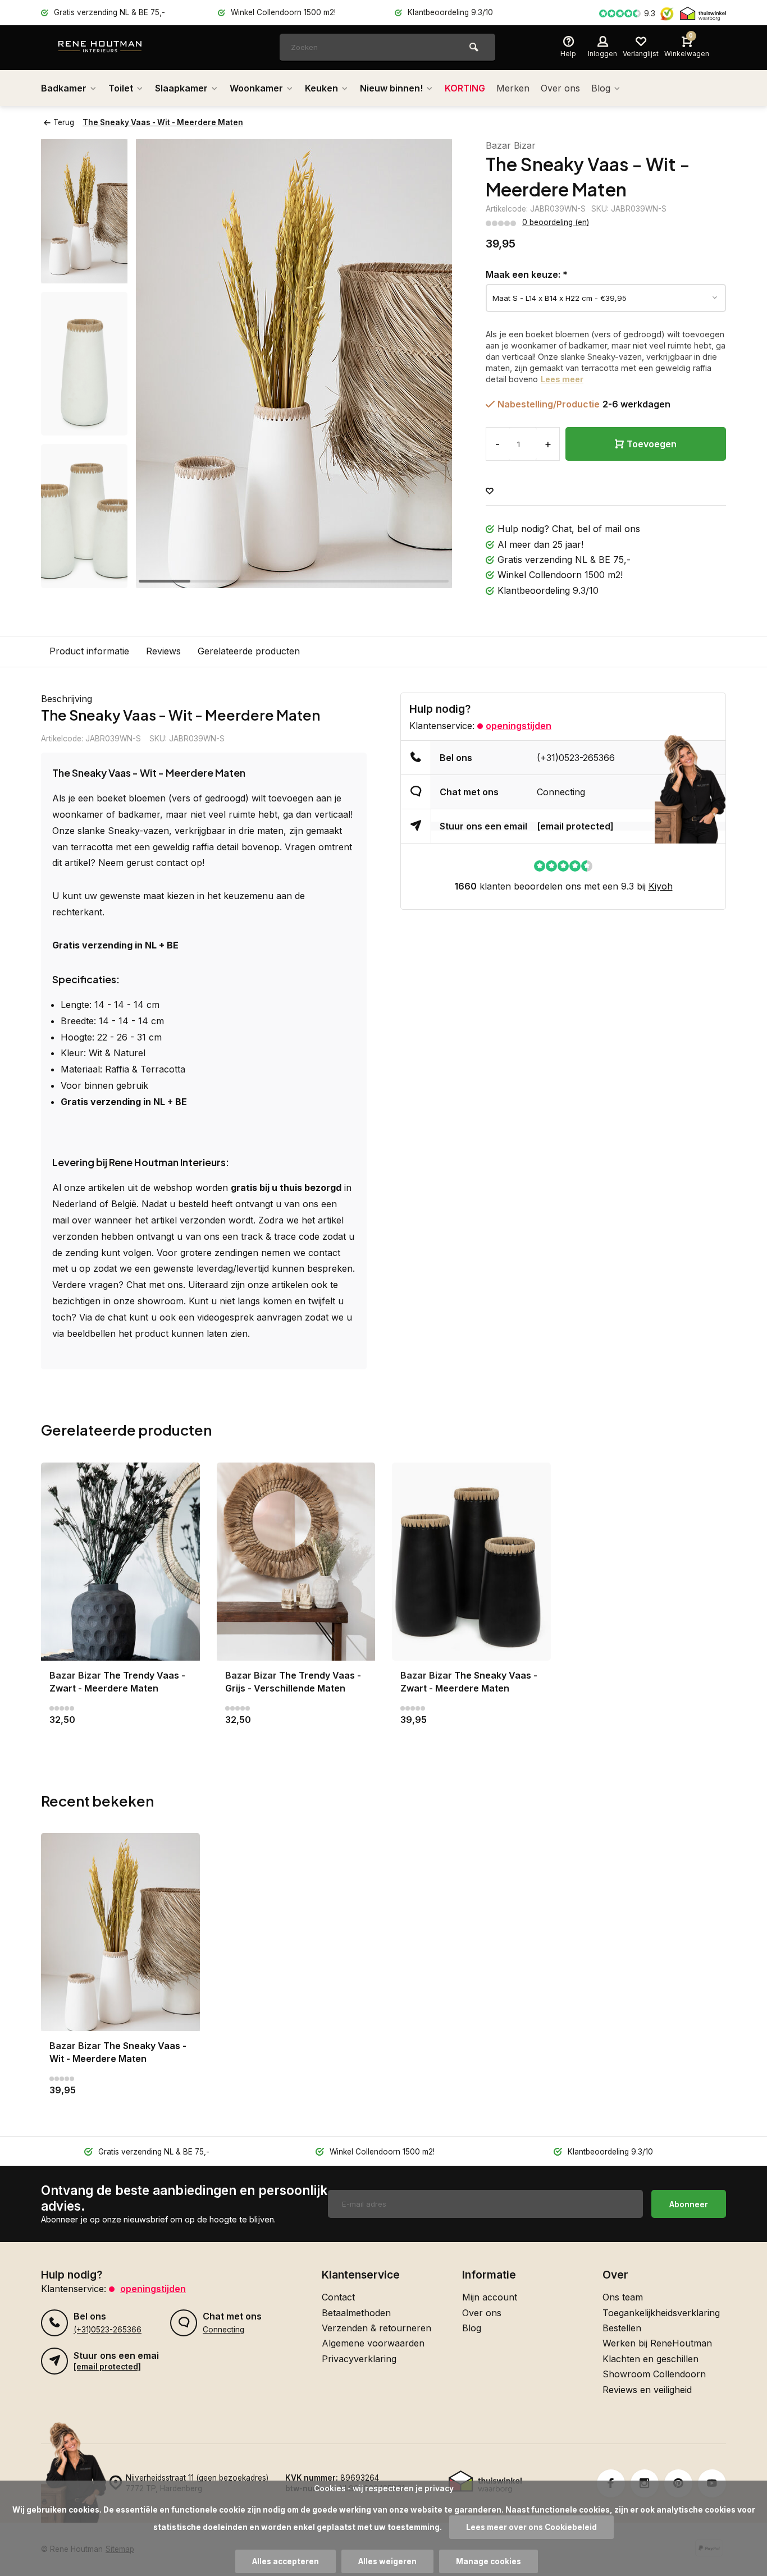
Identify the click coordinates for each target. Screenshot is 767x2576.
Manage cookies (488, 2561)
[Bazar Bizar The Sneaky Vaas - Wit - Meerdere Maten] (120, 1932)
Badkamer (64, 88)
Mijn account (490, 2297)
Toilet (121, 88)
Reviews (163, 651)
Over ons (560, 88)
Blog (601, 88)
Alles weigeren (387, 2561)
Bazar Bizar (511, 145)
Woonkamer (256, 88)
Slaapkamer (181, 88)
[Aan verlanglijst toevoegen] (490, 491)
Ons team (623, 2297)
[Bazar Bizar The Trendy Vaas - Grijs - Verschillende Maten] (296, 1562)
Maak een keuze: (527, 274)
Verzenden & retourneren (376, 2328)
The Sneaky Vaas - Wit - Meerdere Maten (163, 122)
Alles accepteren (286, 2561)
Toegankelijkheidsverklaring (661, 2313)
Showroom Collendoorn (654, 2374)
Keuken (321, 88)
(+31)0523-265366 (576, 758)
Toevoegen (652, 444)
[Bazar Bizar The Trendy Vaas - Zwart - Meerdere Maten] (120, 1562)
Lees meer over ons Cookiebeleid (531, 2527)
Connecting (561, 792)
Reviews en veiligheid (647, 2390)
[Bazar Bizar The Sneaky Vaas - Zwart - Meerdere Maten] (471, 1562)
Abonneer (689, 2204)
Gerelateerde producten (249, 651)
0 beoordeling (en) (556, 222)
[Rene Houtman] (125, 48)
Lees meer (562, 379)
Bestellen (622, 2328)
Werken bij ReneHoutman (657, 2343)
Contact (338, 2297)
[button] (84, 578)
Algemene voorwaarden (373, 2343)
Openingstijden (519, 726)
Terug (64, 122)
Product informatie (89, 651)
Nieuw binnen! (391, 88)
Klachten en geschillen (650, 2359)
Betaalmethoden (356, 2313)
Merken (513, 88)
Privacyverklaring (359, 2359)
